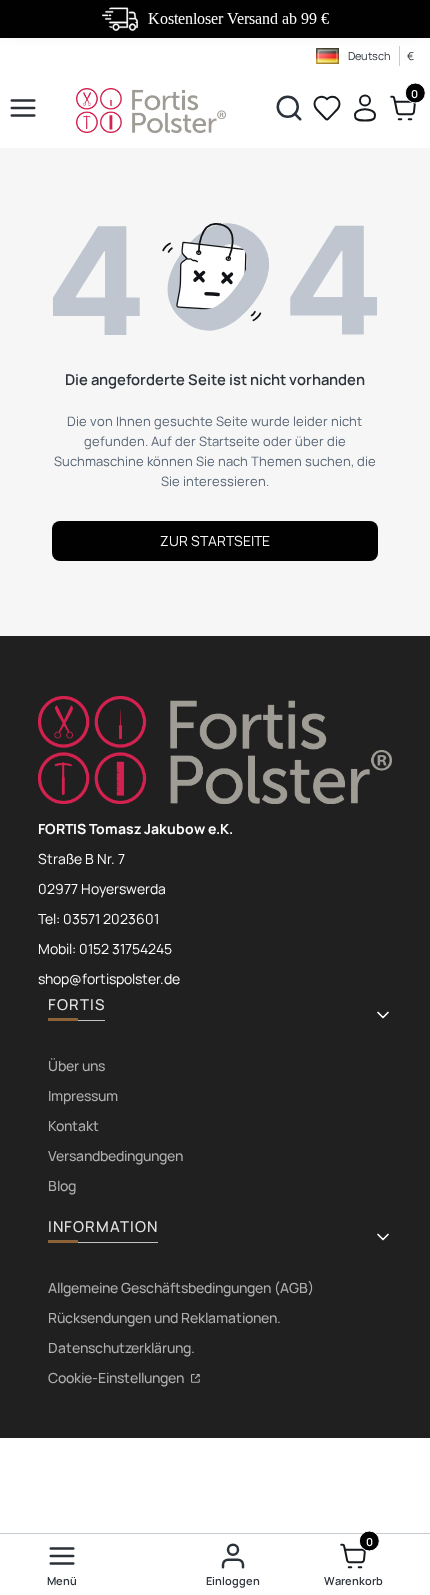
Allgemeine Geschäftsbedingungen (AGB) (181, 1287)
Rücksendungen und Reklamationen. (164, 1317)
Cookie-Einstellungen (117, 1377)
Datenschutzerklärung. (121, 1347)
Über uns (76, 1065)
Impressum (83, 1095)
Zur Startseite (215, 540)
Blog (62, 1185)
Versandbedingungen (115, 1155)
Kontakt (73, 1125)
